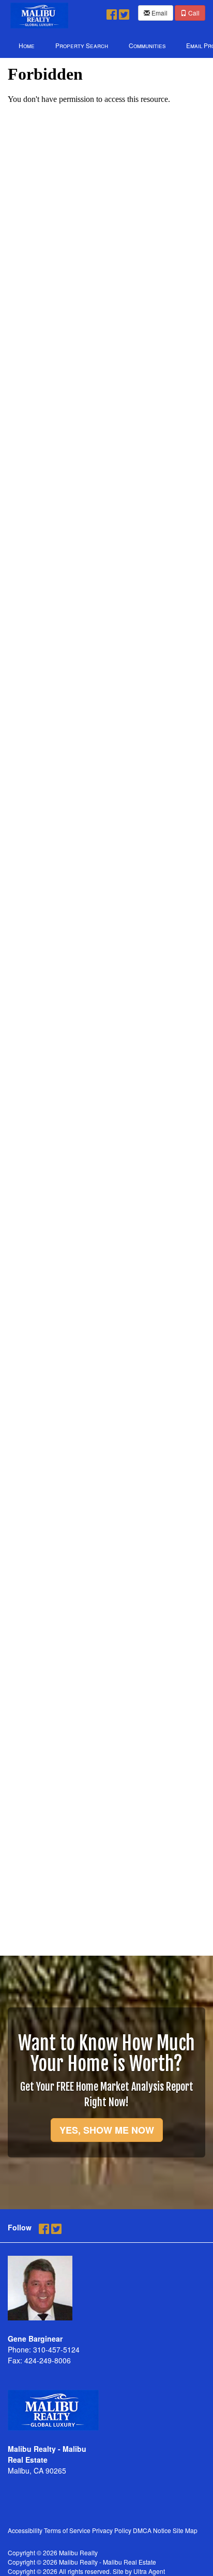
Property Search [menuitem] (82, 45)
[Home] (39, 14)
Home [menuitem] (27, 45)
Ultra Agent (149, 2571)
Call (193, 13)
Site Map (185, 2530)
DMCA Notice (152, 2530)
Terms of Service (67, 2530)
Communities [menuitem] (147, 45)
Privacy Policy (112, 2530)
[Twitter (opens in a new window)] (124, 12)
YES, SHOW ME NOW (107, 2130)
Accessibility (25, 2530)
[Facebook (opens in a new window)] (112, 12)
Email (159, 13)
